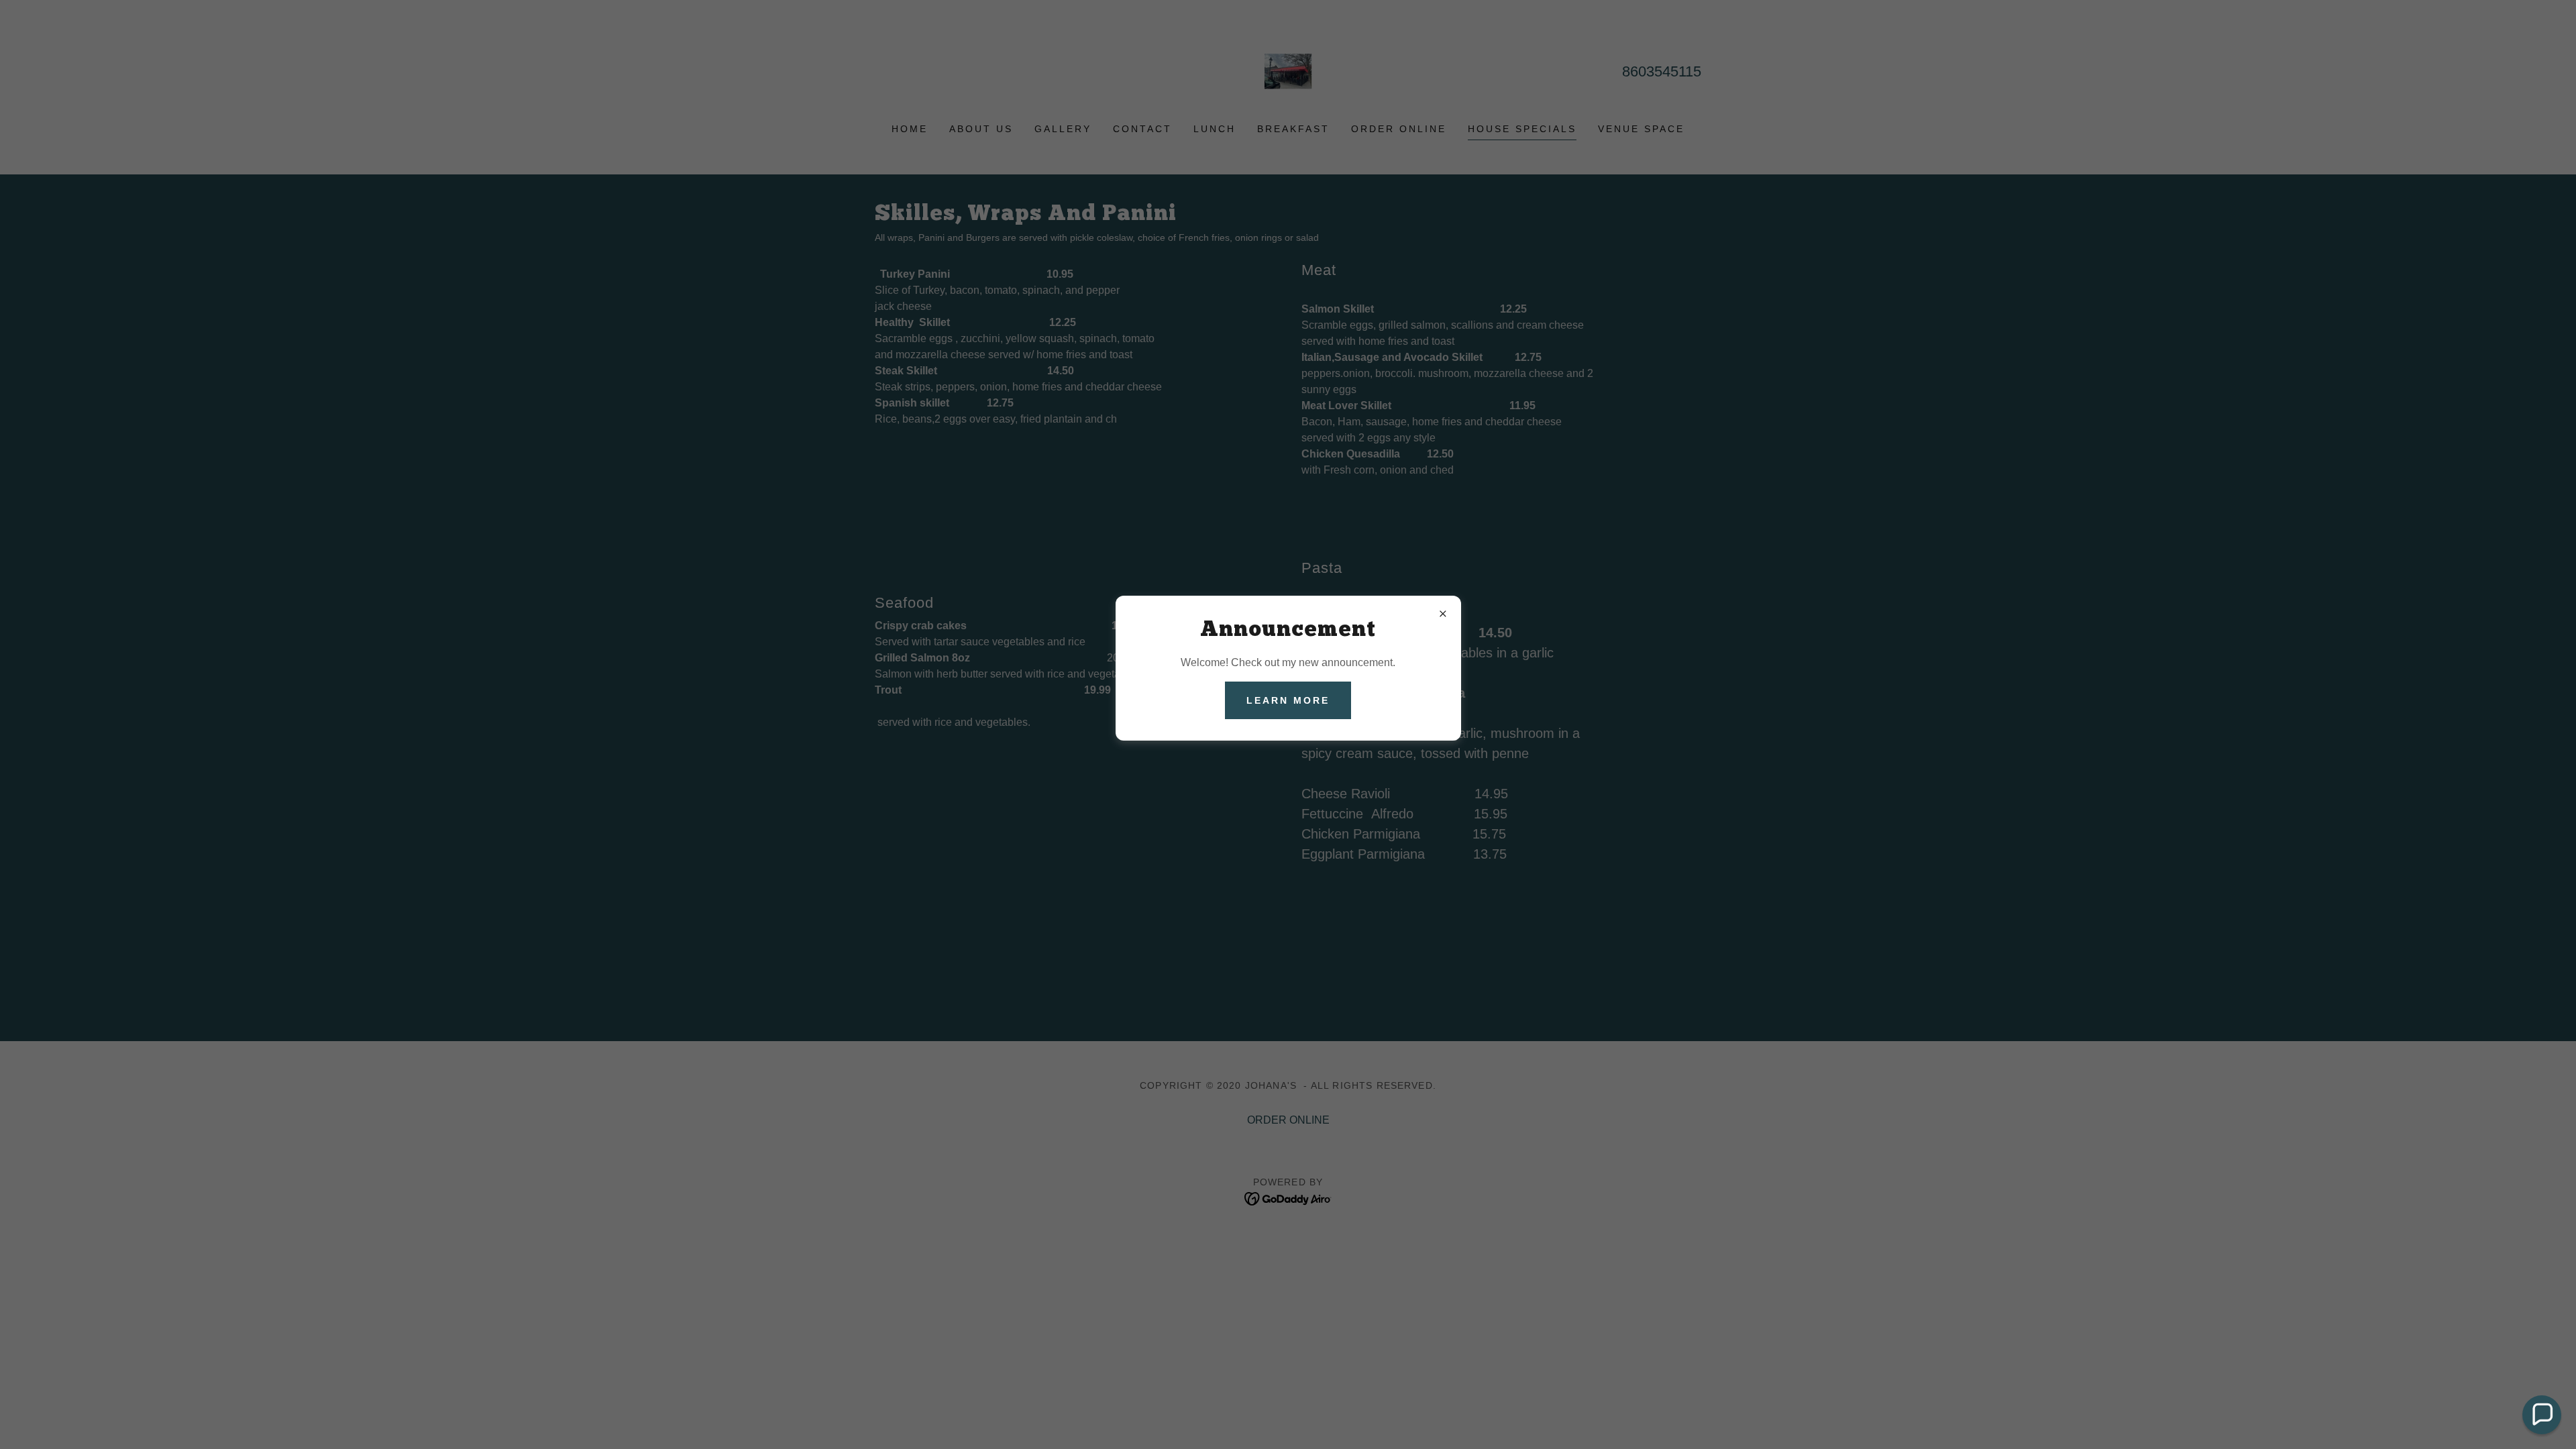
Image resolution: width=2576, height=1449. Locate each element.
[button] (2542, 1415)
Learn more (1288, 700)
